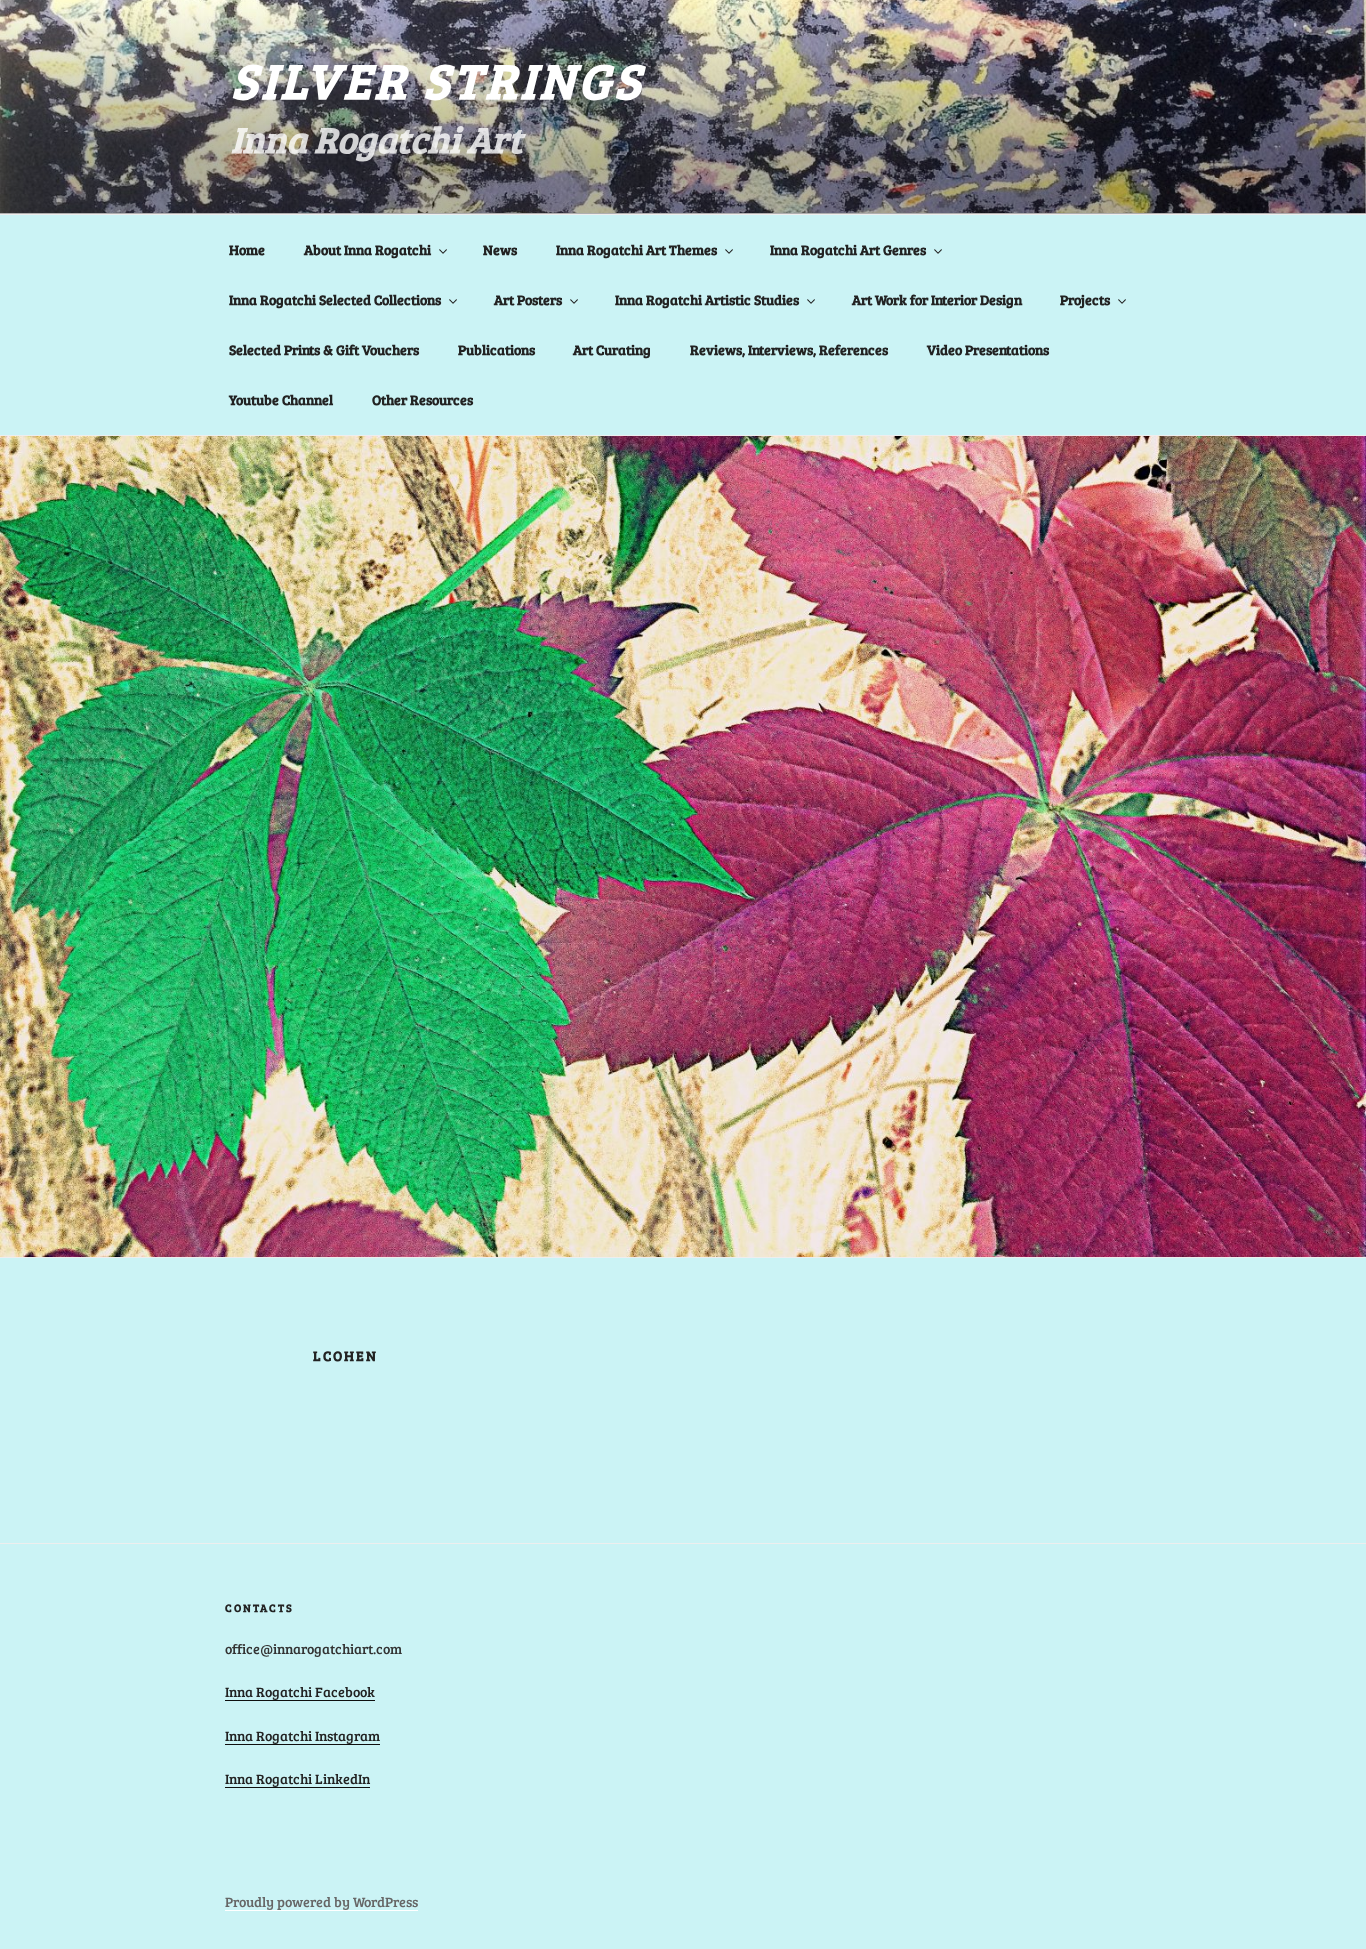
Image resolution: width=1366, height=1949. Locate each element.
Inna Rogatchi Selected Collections (335, 299)
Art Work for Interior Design (937, 299)
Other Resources (422, 399)
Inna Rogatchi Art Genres (848, 249)
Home (247, 249)
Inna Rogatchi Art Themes (636, 249)
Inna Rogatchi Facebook (300, 1691)
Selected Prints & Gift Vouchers (324, 349)
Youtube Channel (281, 399)
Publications (496, 349)
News (500, 249)
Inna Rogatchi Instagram (302, 1735)
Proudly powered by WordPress (321, 1901)
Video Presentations (988, 349)
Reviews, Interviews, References (789, 349)
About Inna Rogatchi (367, 249)
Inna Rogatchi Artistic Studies (707, 299)
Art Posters (528, 299)
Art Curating (612, 349)
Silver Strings (437, 79)
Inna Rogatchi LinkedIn (297, 1778)
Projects (1085, 299)
